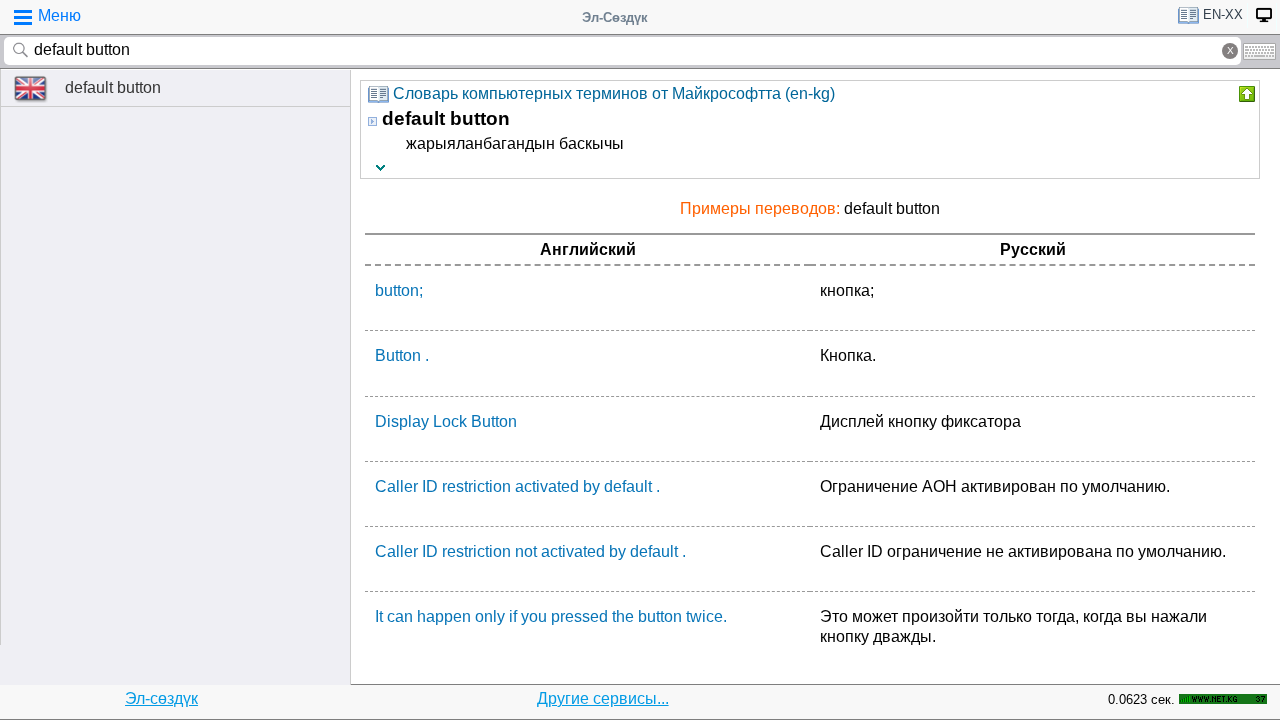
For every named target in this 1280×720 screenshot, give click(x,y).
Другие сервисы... (603, 698)
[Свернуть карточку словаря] (1245, 94)
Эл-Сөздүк (615, 17)
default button (113, 87)
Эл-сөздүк (161, 698)
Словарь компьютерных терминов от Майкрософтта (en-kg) (614, 93)
